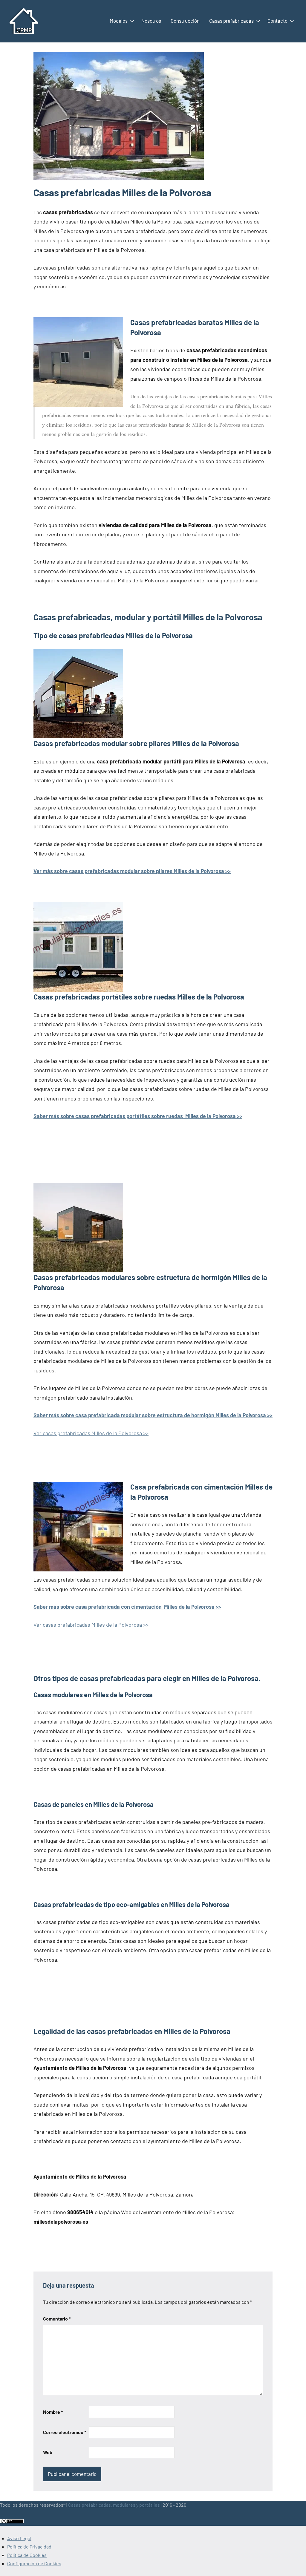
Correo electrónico (65, 2432)
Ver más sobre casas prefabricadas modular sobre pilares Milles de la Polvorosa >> (132, 871)
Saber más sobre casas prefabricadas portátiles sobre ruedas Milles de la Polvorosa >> (138, 1116)
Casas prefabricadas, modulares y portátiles (114, 2505)
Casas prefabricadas (231, 21)
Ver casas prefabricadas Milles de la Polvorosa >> (91, 1433)
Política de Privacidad (29, 2547)
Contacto (277, 21)
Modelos (119, 21)
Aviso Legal (19, 2538)
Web (48, 2452)
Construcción (185, 21)
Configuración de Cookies (34, 2563)
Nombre (53, 2412)
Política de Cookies (27, 2555)
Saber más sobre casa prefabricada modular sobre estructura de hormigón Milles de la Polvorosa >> (153, 1415)
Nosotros (151, 21)
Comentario (57, 2319)
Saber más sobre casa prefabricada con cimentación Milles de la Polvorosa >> (127, 1607)
